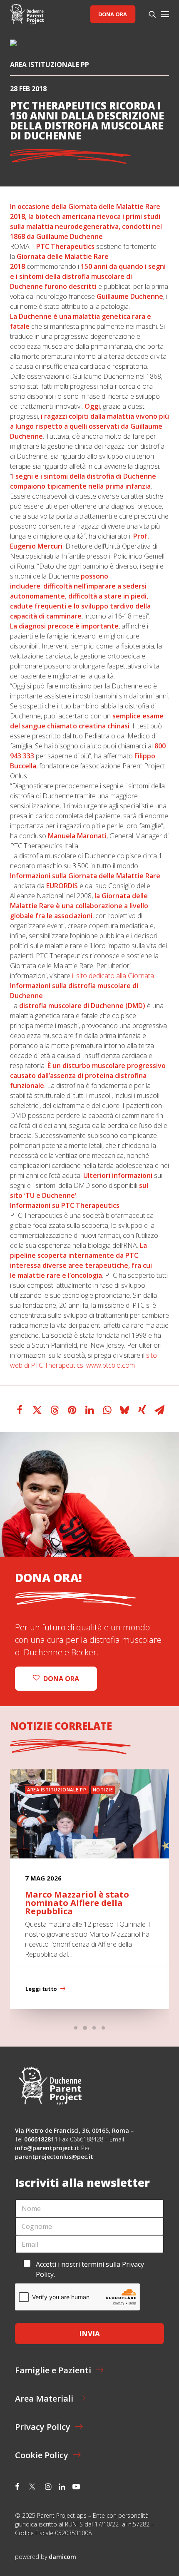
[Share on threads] (55, 1410)
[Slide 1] (76, 2028)
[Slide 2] (85, 2028)
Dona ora (113, 14)
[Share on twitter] (37, 1410)
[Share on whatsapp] (107, 1410)
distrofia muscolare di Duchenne (71, 1006)
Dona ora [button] (61, 1679)
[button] (165, 14)
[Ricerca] (149, 14)
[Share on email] (159, 1410)
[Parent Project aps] (27, 14)
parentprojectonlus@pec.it (55, 2157)
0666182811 (41, 2139)
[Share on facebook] (20, 1410)
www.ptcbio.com (111, 1365)
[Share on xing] (142, 1410)
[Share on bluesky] (124, 1410)
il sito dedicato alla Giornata (113, 976)
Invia (89, 2334)
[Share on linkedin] (89, 1410)
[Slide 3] (94, 2028)
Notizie (103, 1790)
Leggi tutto (41, 1989)
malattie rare (39, 1275)
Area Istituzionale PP (50, 65)
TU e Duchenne (50, 1195)
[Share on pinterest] (72, 1410)
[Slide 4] (103, 2028)
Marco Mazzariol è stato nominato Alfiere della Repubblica (77, 1903)
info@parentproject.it (47, 2148)
